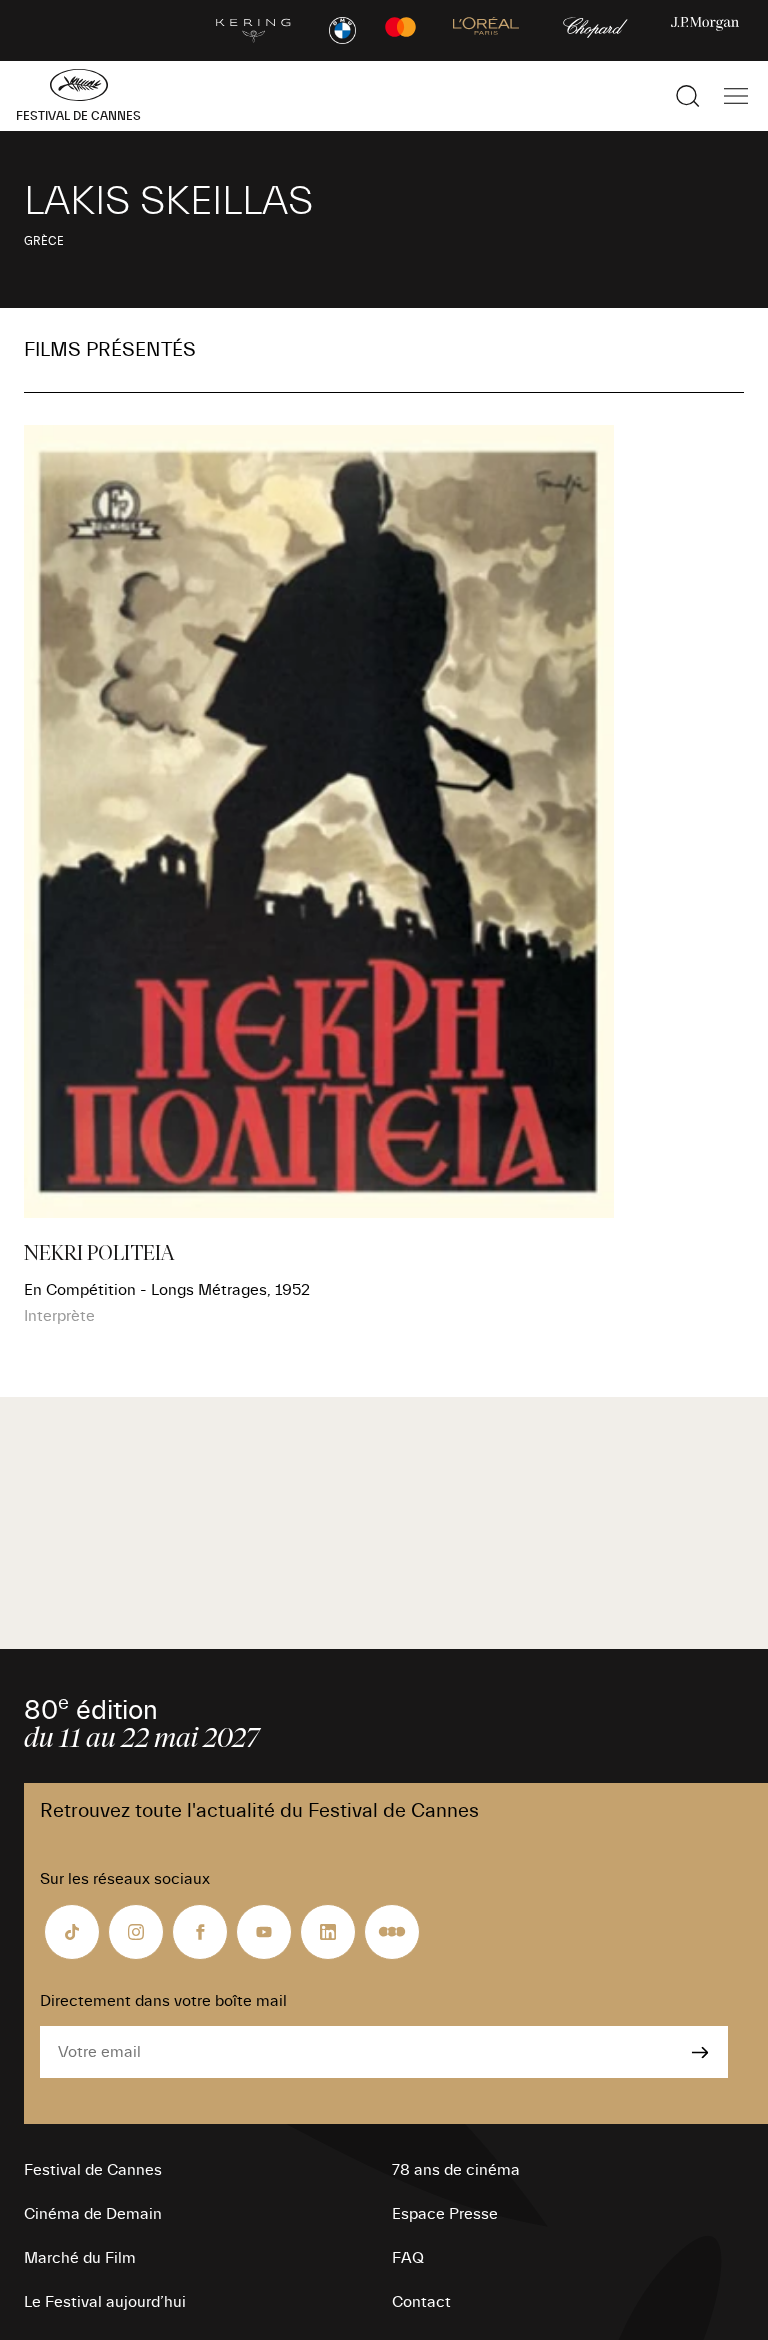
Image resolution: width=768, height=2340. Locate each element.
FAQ (408, 2258)
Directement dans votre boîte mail (163, 2001)
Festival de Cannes (93, 2170)
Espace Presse (445, 2214)
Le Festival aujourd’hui (105, 2302)
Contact (421, 2302)
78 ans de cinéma (456, 2170)
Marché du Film (80, 2258)
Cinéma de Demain (93, 2214)
